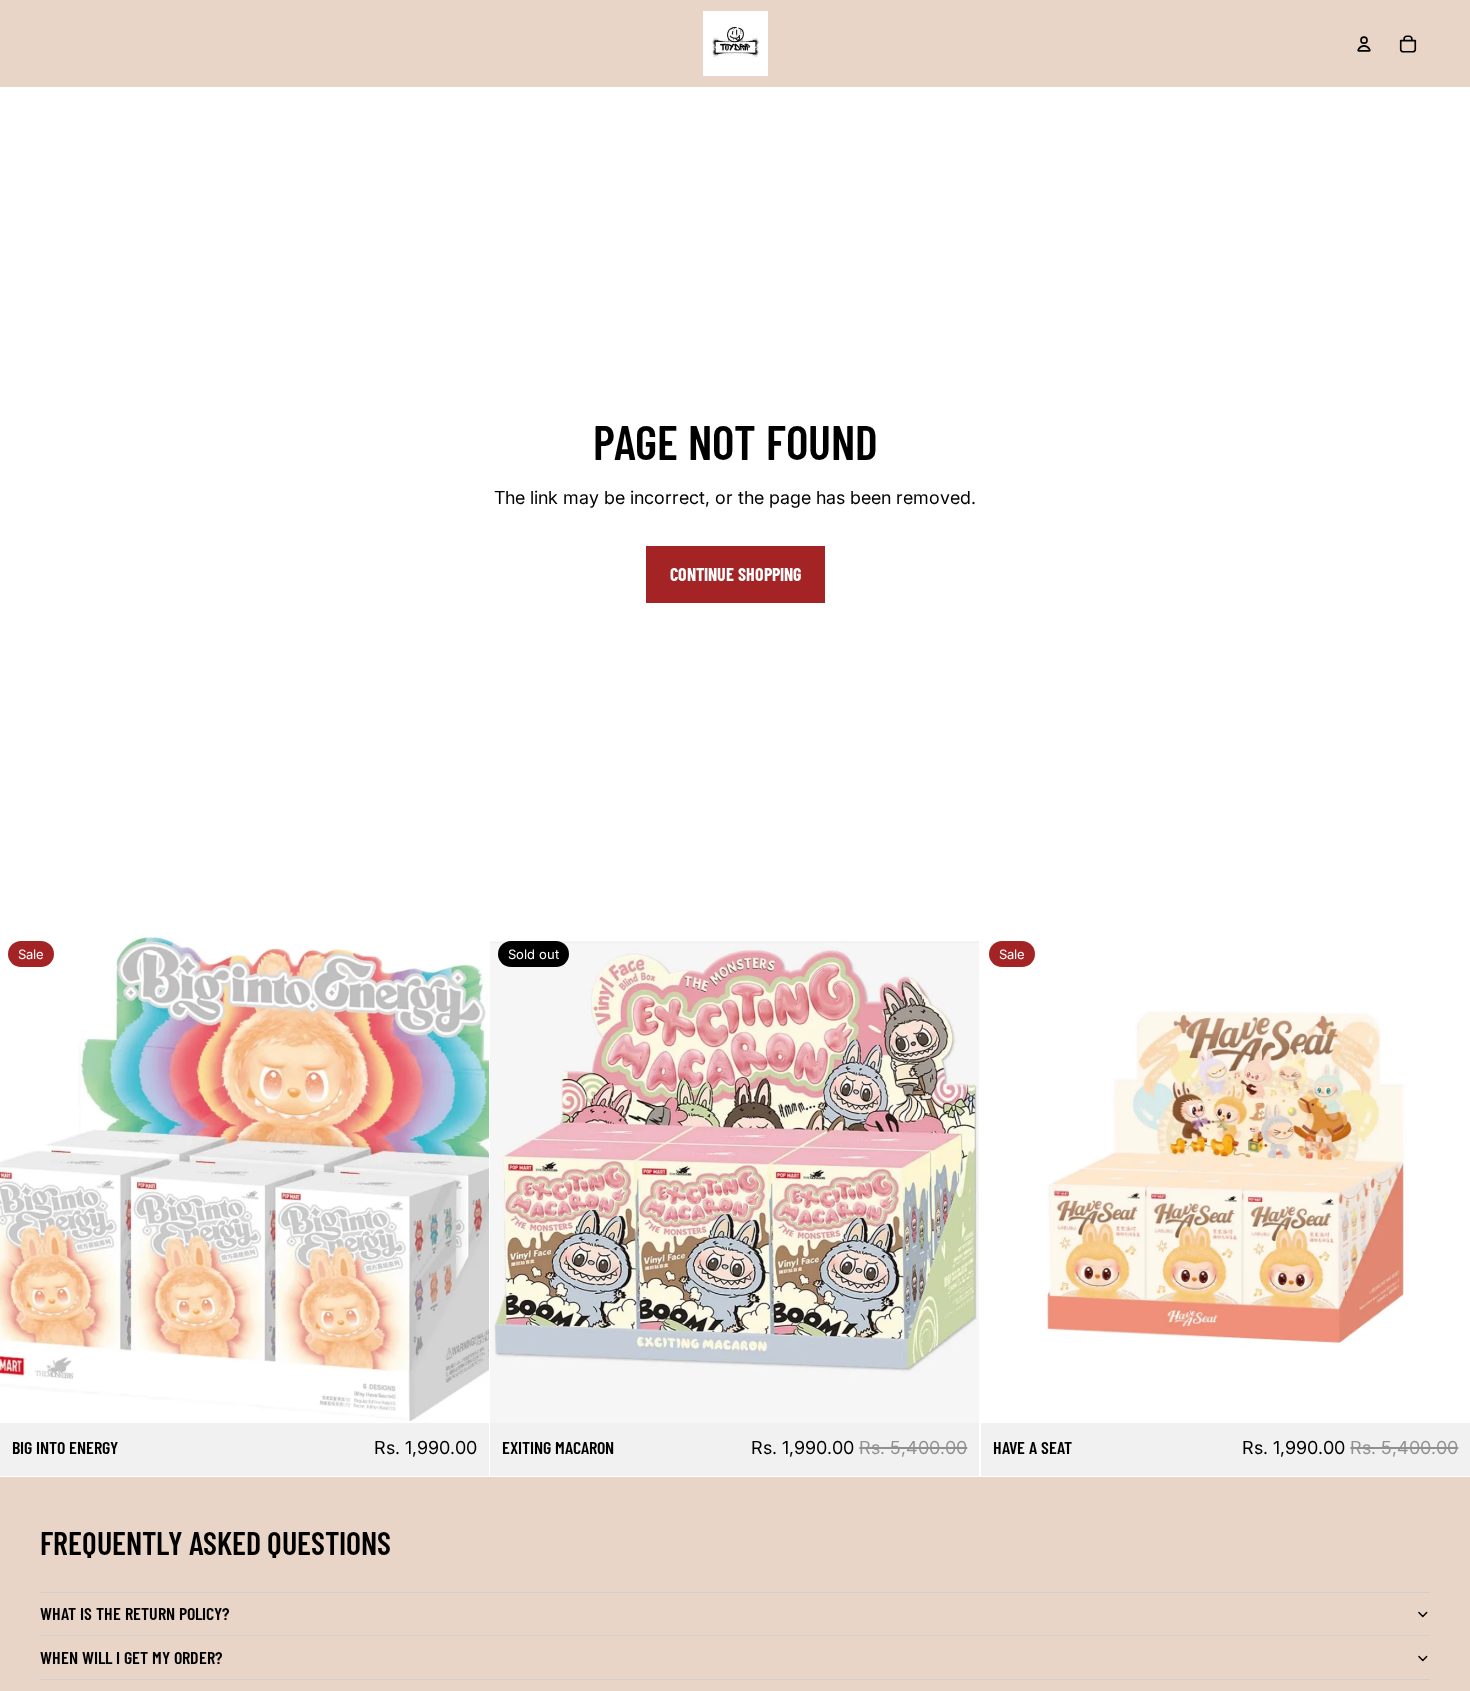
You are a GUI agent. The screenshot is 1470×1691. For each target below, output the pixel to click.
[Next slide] (459, 1178)
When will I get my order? (131, 1657)
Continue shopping (735, 574)
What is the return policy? (134, 1613)
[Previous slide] (30, 1178)
